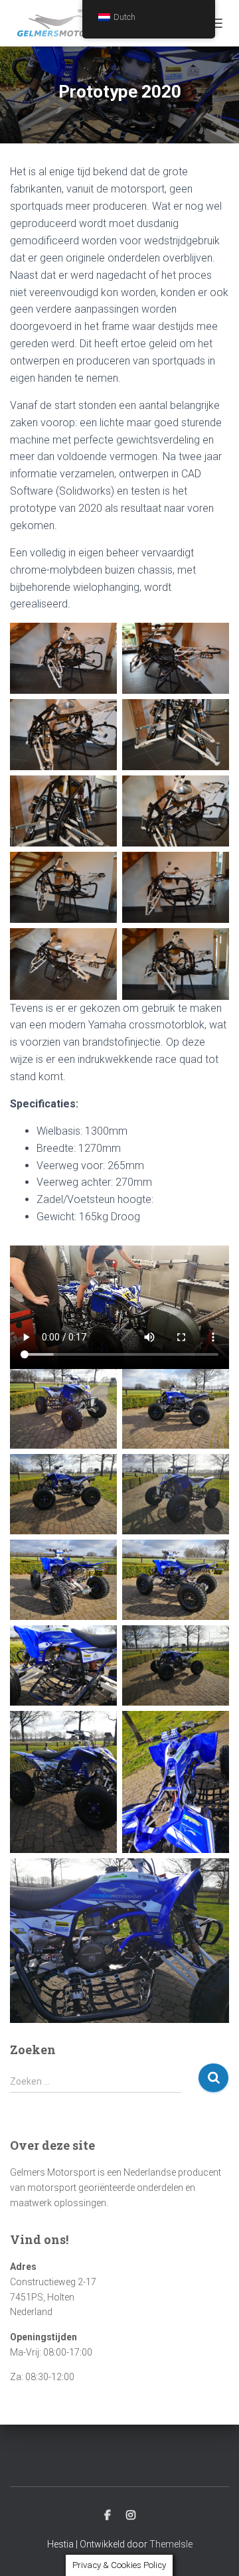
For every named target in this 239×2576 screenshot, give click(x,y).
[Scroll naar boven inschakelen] (213, 2549)
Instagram (131, 2516)
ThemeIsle (171, 2544)
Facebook (108, 2516)
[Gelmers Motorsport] (72, 23)
